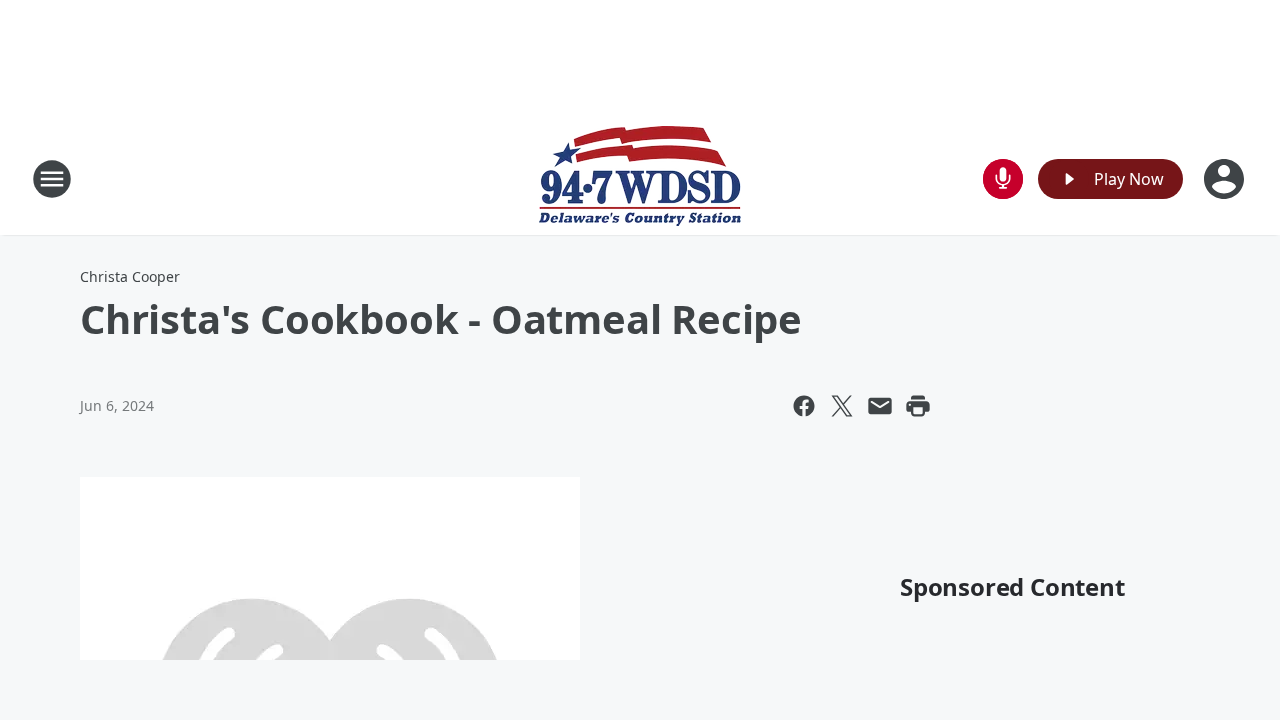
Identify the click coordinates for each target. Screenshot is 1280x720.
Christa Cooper (130, 276)
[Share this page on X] (842, 406)
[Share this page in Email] (880, 406)
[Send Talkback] (1003, 179)
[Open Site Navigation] (52, 179)
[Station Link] (640, 178)
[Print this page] (918, 406)
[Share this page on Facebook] (804, 406)
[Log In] (1226, 179)
